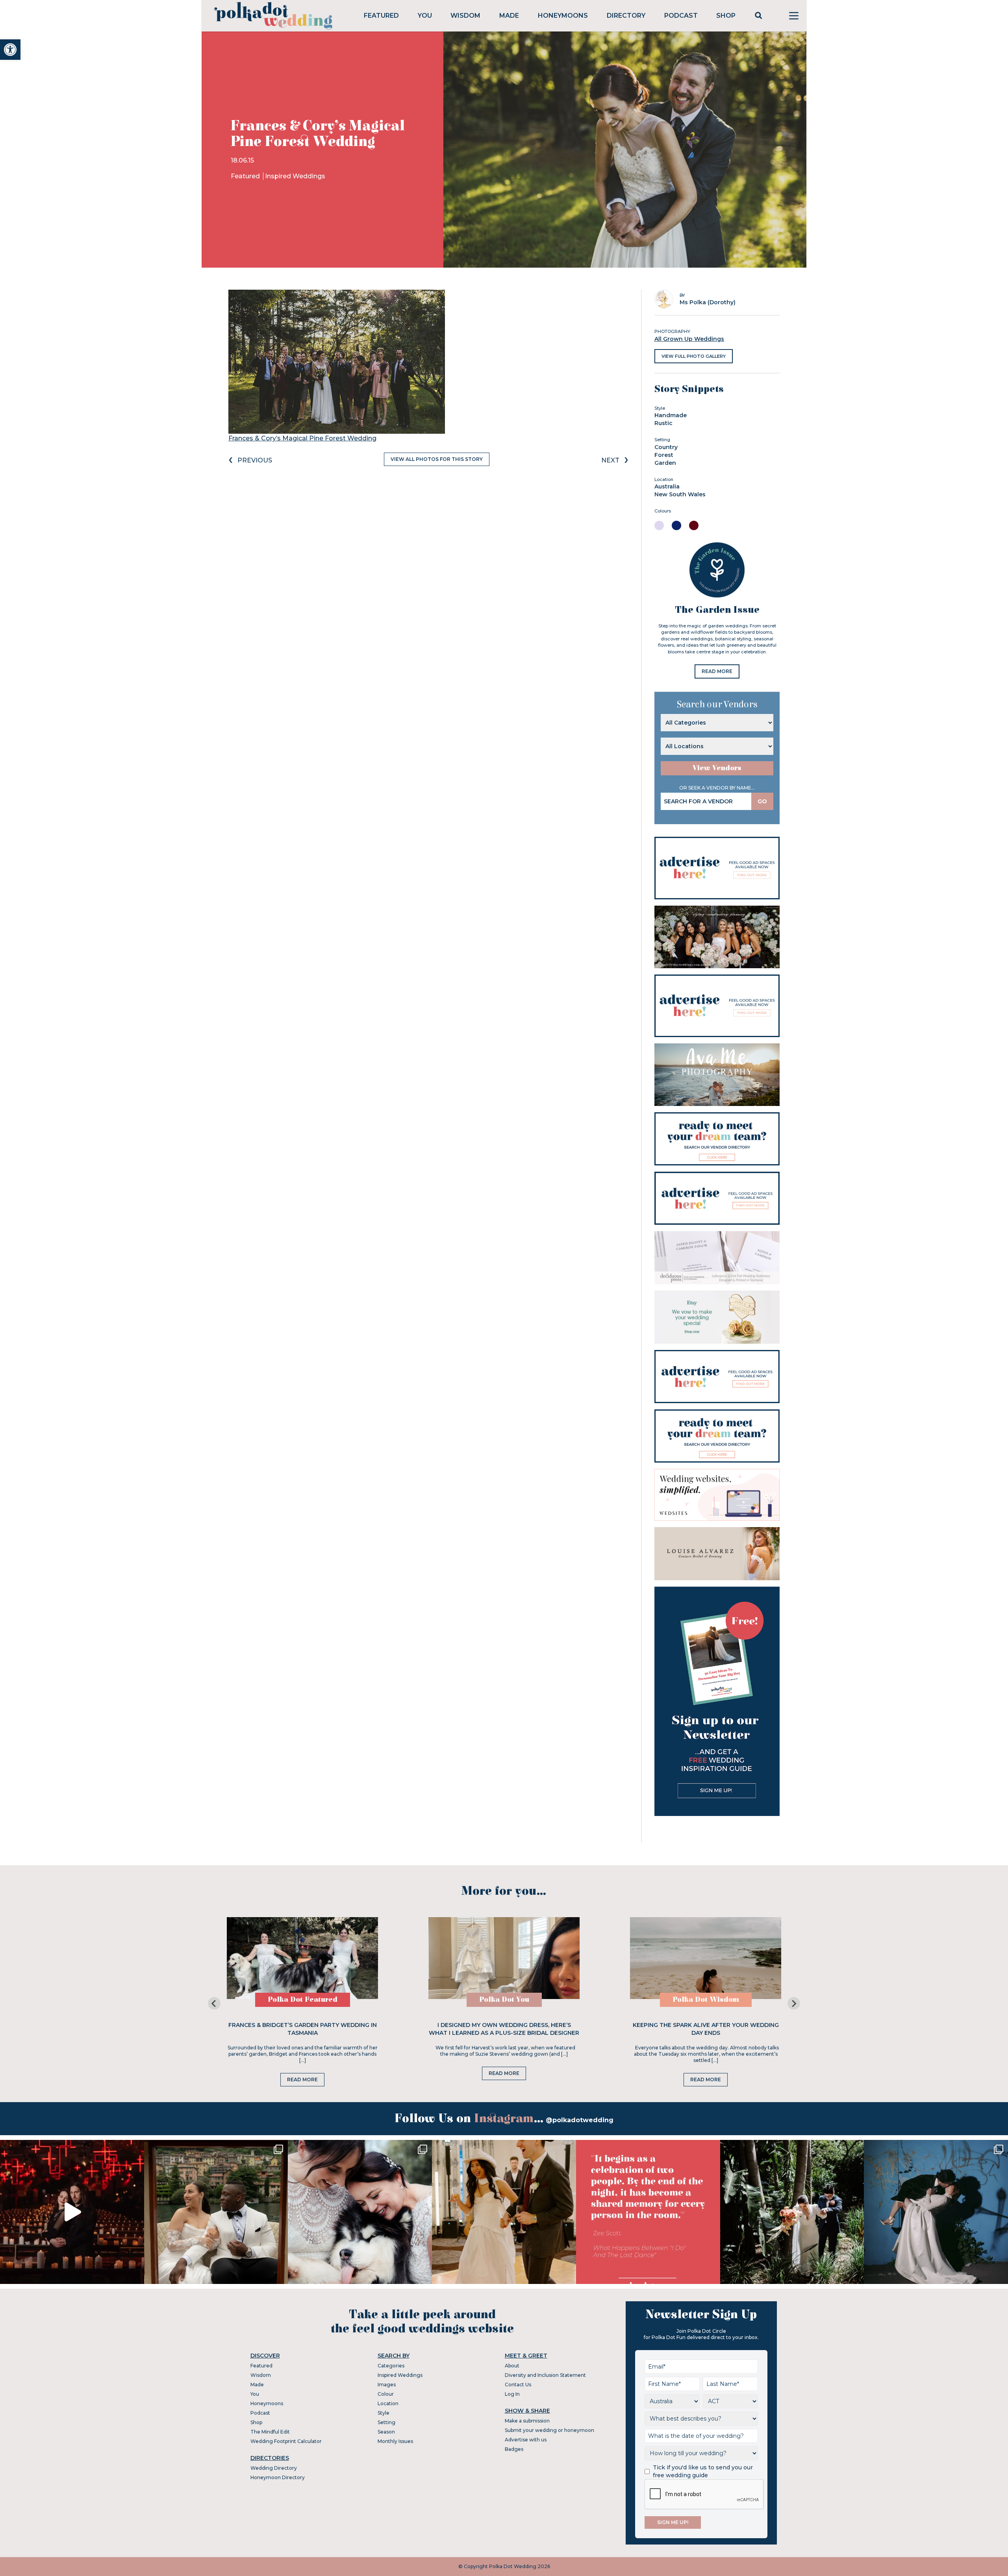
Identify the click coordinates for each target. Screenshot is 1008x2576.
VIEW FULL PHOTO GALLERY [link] (694, 356)
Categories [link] (391, 2366)
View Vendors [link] (717, 768)
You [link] (425, 16)
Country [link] (666, 447)
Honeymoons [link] (563, 16)
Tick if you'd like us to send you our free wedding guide (703, 2471)
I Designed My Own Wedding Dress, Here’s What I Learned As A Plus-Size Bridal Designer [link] (504, 2029)
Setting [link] (386, 2422)
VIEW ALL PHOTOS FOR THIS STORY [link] (437, 459)
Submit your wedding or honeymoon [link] (549, 2430)
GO (762, 801)
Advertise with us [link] (526, 2440)
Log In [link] (512, 2394)
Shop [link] (726, 16)
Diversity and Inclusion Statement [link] (545, 2375)
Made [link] (509, 16)
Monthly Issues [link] (395, 2441)
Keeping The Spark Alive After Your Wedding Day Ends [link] (706, 2029)
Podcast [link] (681, 16)
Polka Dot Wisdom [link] (706, 2000)
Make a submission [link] (527, 2421)
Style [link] (384, 2413)
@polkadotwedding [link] (580, 2120)
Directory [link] (626, 16)
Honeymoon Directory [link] (278, 2477)
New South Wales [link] (680, 494)
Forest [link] (664, 455)
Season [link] (386, 2432)
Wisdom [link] (465, 16)
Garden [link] (665, 463)
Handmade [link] (671, 415)
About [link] (512, 2366)
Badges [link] (514, 2449)
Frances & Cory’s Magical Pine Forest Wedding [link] (302, 438)
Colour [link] (386, 2394)
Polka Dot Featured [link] (303, 2000)
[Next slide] (794, 2003)
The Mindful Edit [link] (270, 2432)
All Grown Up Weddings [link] (689, 339)
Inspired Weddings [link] (295, 176)
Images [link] (387, 2385)
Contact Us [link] (518, 2385)
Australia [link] (667, 486)
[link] (10, 50)
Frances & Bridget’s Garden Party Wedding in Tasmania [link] (303, 2029)
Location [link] (388, 2403)
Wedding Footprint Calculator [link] (286, 2441)
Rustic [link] (663, 423)
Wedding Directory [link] (274, 2468)
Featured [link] (381, 16)
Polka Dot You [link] (504, 2000)
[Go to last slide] (214, 2003)
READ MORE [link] (717, 671)
